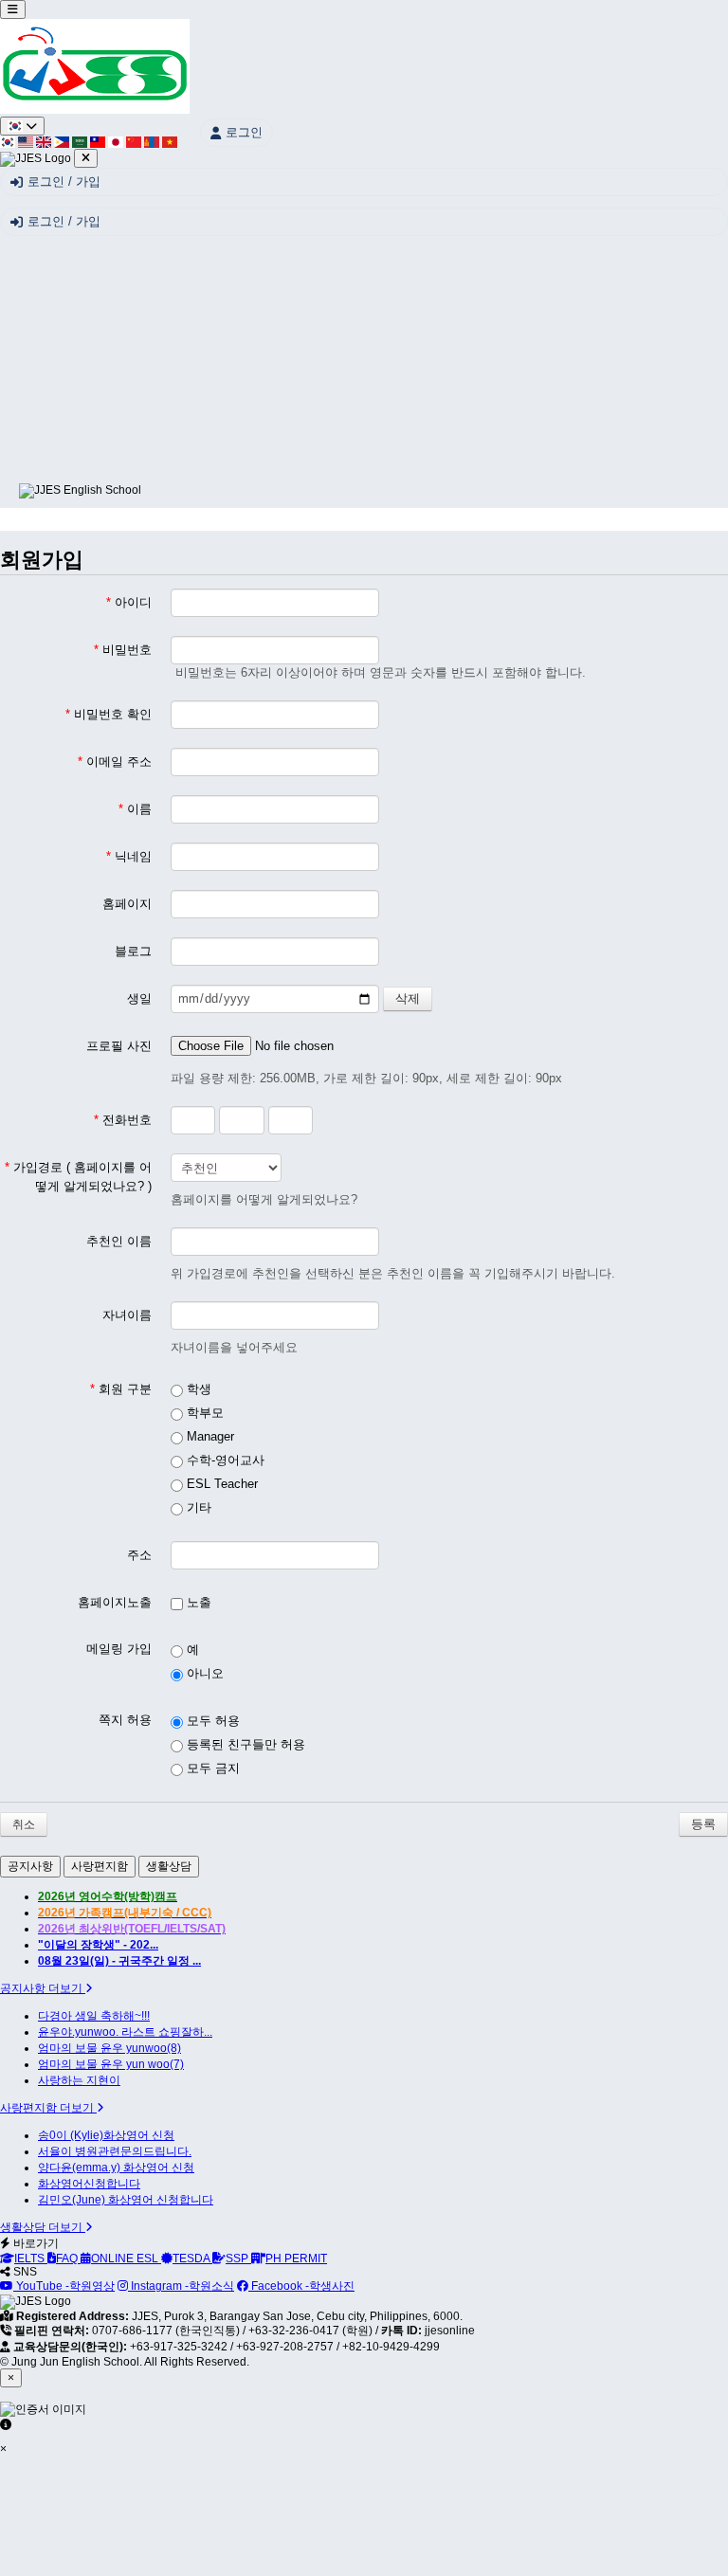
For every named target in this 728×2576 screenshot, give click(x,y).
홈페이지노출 (115, 1602)
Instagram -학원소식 (181, 2286)
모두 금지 (211, 1768)
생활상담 (169, 1866)
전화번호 (123, 1120)
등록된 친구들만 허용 (244, 1744)
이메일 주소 (115, 762)
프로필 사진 (119, 1046)
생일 (139, 998)
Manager (209, 1436)
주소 (139, 1555)
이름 (135, 809)
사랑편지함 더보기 (48, 2108)
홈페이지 (127, 904)
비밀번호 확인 (109, 714)
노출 (197, 1602)
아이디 (129, 602)
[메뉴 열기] (13, 9)
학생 (197, 1389)
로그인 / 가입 (64, 181)
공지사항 (30, 1866)
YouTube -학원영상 (64, 2286)
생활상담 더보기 (43, 2227)
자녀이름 (127, 1315)
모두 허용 (211, 1721)
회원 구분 (121, 1389)
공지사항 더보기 (43, 1988)
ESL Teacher (220, 1484)
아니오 (203, 1673)
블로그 (133, 951)
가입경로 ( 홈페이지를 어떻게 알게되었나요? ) (78, 1177)
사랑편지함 (100, 1866)
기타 (197, 1507)
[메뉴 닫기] (86, 158)
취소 (24, 1824)
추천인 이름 (119, 1241)
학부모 (203, 1413)
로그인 (244, 132)
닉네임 (129, 856)
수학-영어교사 (224, 1460)
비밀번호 (123, 650)
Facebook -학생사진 (301, 2286)
